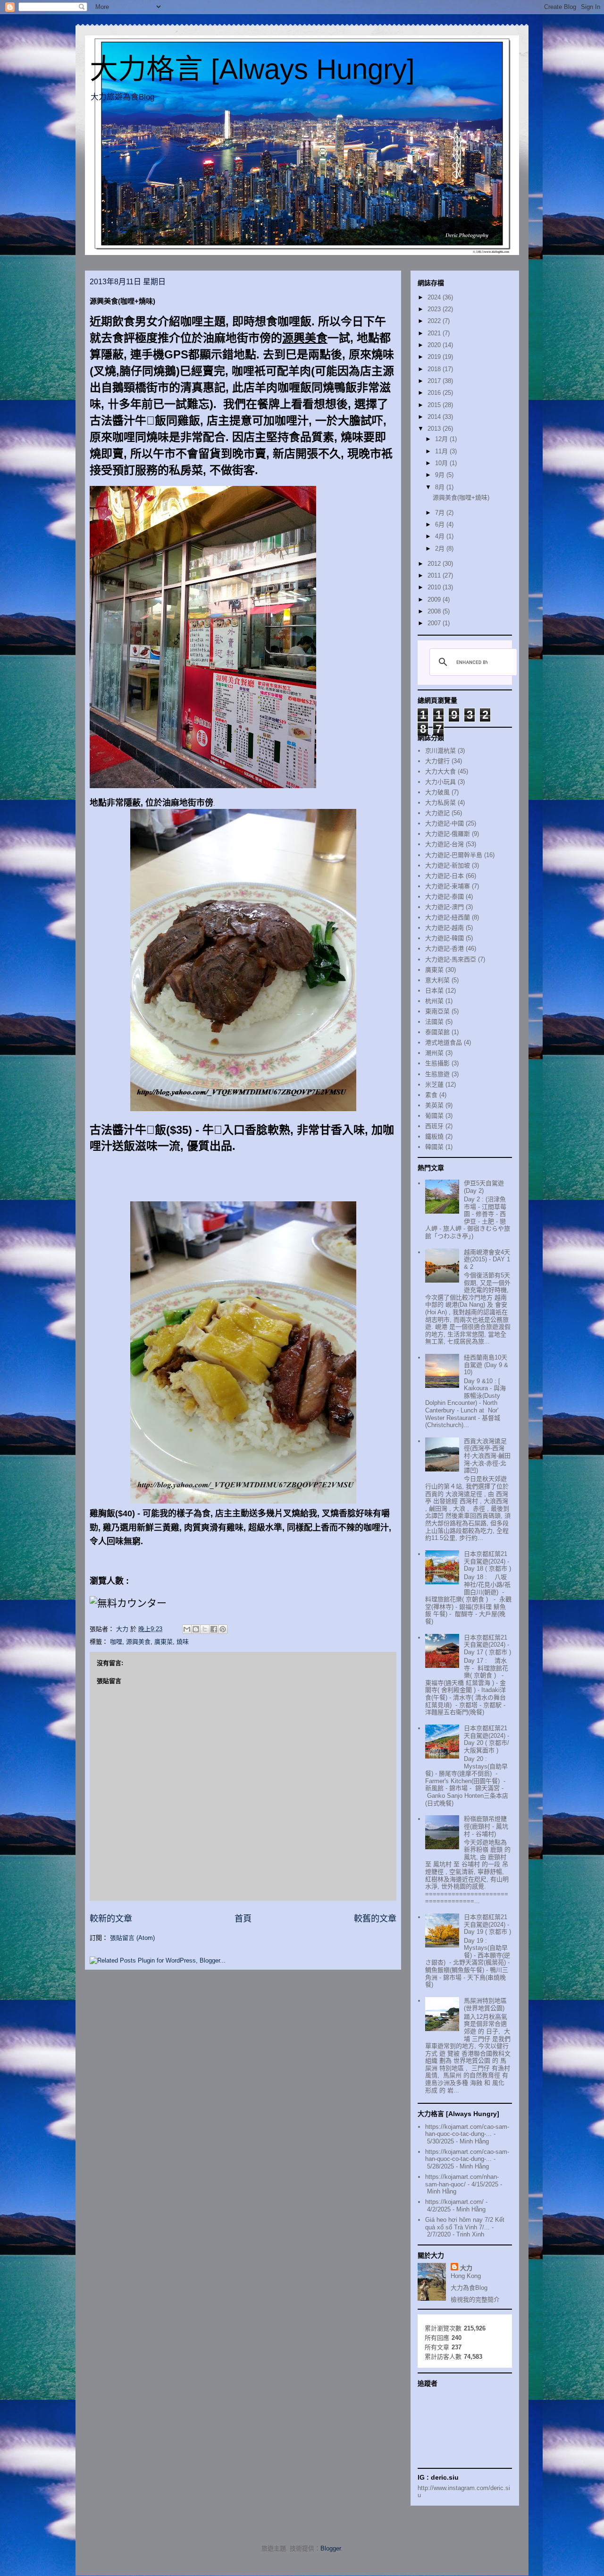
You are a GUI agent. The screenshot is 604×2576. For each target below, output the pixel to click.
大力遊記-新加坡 (448, 865)
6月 (441, 524)
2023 (435, 309)
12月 (442, 439)
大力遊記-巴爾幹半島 (454, 855)
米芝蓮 (434, 1084)
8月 (441, 487)
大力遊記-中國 (445, 823)
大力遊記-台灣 (445, 844)
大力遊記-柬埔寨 (448, 886)
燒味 (183, 1642)
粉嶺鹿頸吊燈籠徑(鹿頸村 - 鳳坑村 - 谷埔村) (486, 1826)
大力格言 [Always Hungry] (252, 69)
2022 (435, 321)
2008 (435, 611)
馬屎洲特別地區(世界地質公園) (485, 2004)
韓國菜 (434, 1147)
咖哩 (116, 1642)
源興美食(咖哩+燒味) (461, 497)
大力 (466, 2268)
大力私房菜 (440, 803)
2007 (435, 623)
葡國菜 (434, 1116)
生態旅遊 (437, 1074)
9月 (441, 475)
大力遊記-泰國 (445, 897)
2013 (435, 429)
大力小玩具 (440, 782)
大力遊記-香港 (445, 948)
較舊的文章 (375, 1919)
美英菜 (434, 1105)
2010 (435, 587)
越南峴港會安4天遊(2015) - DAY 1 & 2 (487, 1259)
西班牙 (434, 1126)
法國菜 (434, 1022)
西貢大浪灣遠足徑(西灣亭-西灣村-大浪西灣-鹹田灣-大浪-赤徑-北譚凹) (487, 1456)
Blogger (331, 2548)
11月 (442, 451)
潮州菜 (434, 1053)
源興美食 (138, 1642)
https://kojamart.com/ (454, 2202)
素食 (431, 1095)
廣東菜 (164, 1642)
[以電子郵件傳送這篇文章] (187, 1629)
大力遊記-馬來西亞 (451, 959)
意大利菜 (437, 980)
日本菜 (434, 990)
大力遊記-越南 (445, 928)
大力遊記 (437, 813)
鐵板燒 (434, 1136)
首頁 (243, 1919)
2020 (435, 345)
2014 (435, 417)
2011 (435, 575)
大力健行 (437, 761)
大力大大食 (440, 771)
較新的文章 (111, 1919)
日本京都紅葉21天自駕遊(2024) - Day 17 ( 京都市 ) (487, 1645)
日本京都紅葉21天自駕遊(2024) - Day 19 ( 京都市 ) (487, 1924)
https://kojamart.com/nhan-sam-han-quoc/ (462, 2181)
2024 (435, 297)
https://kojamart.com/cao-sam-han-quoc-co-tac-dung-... (467, 2130)
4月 (441, 536)
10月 (442, 463)
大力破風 (437, 792)
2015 (435, 405)
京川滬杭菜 (440, 751)
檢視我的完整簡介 (475, 2300)
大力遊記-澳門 (445, 907)
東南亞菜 (437, 1011)
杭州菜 (434, 1001)
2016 (435, 393)
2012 (435, 564)
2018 (435, 369)
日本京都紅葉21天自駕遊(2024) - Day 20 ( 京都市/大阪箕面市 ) (487, 1739)
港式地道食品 (444, 1042)
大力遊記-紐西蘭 (448, 917)
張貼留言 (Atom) (132, 1938)
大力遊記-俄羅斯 (448, 834)
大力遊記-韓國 (445, 938)
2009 (435, 599)
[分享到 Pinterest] (223, 1629)
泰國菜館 (437, 1032)
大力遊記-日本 (445, 876)
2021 (435, 333)
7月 (441, 513)
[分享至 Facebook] (214, 1629)
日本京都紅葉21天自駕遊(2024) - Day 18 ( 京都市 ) (487, 1561)
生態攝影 (437, 1063)
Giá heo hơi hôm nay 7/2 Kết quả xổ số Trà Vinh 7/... (465, 2223)
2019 (435, 357)
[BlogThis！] (196, 1629)
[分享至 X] (205, 1629)
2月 (441, 548)
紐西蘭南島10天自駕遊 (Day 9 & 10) (486, 1365)
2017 (435, 381)
